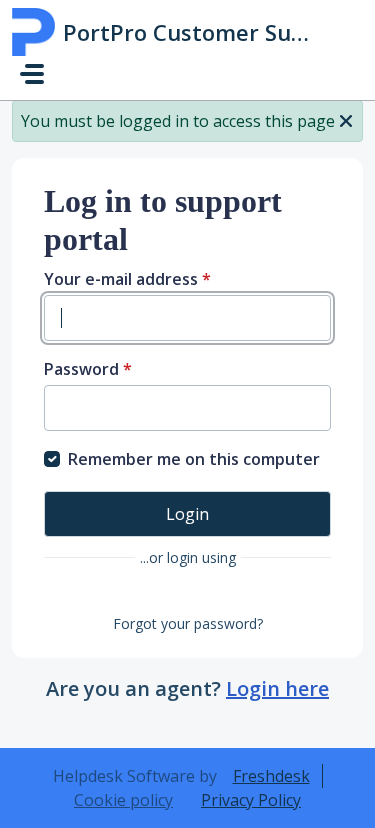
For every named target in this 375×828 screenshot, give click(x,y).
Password (88, 369)
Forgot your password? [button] (188, 623)
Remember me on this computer (194, 459)
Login (187, 514)
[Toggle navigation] (32, 74)
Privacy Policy (251, 800)
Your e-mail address (127, 279)
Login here (277, 688)
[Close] (346, 119)
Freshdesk (271, 776)
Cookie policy (123, 800)
